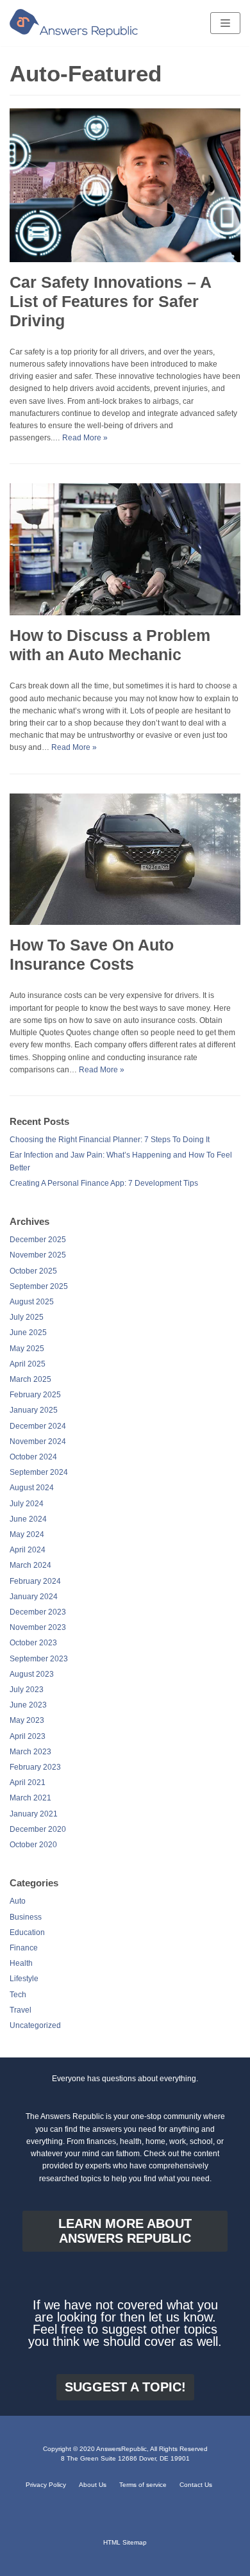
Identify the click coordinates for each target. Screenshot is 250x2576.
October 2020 (33, 1845)
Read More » (85, 438)
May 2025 (27, 1349)
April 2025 (28, 1364)
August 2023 (32, 1674)
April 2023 (28, 1736)
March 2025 (30, 1379)
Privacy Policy (46, 2485)
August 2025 (32, 1302)
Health (21, 1963)
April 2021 (28, 1782)
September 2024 (39, 1472)
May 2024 (27, 1534)
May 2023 (27, 1720)
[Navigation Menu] (225, 23)
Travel (21, 2010)
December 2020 (38, 1829)
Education (27, 1932)
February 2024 (35, 1581)
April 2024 (28, 1550)
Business (26, 1917)
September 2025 (39, 1286)
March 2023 (30, 1752)
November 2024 (38, 1442)
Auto (18, 1901)
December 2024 (38, 1426)
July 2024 (27, 1504)
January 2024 (34, 1597)
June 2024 (28, 1519)
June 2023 (28, 1705)
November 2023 (38, 1627)
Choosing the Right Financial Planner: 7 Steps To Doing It (110, 1140)
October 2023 (33, 1643)
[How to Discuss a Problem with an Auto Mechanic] (125, 613)
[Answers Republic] (74, 23)
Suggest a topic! (125, 2387)
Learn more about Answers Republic (125, 2231)
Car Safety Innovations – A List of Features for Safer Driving (110, 301)
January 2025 (34, 1410)
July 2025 (27, 1317)
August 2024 (32, 1488)
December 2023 (38, 1612)
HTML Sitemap (125, 2542)
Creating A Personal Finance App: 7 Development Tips (104, 1183)
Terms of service (143, 2485)
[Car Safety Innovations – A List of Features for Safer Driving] (125, 260)
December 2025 (38, 1240)
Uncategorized (35, 2025)
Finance (24, 1948)
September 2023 (39, 1659)
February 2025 (35, 1395)
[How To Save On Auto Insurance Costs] (125, 922)
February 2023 (35, 1767)
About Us (93, 2485)
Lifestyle (24, 1979)
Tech (18, 1995)
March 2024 (30, 1565)
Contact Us (196, 2485)
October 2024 (33, 1457)
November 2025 (38, 1255)
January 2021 (34, 1814)
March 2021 (30, 1798)
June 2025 (28, 1333)
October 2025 (33, 1271)
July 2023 (27, 1690)
